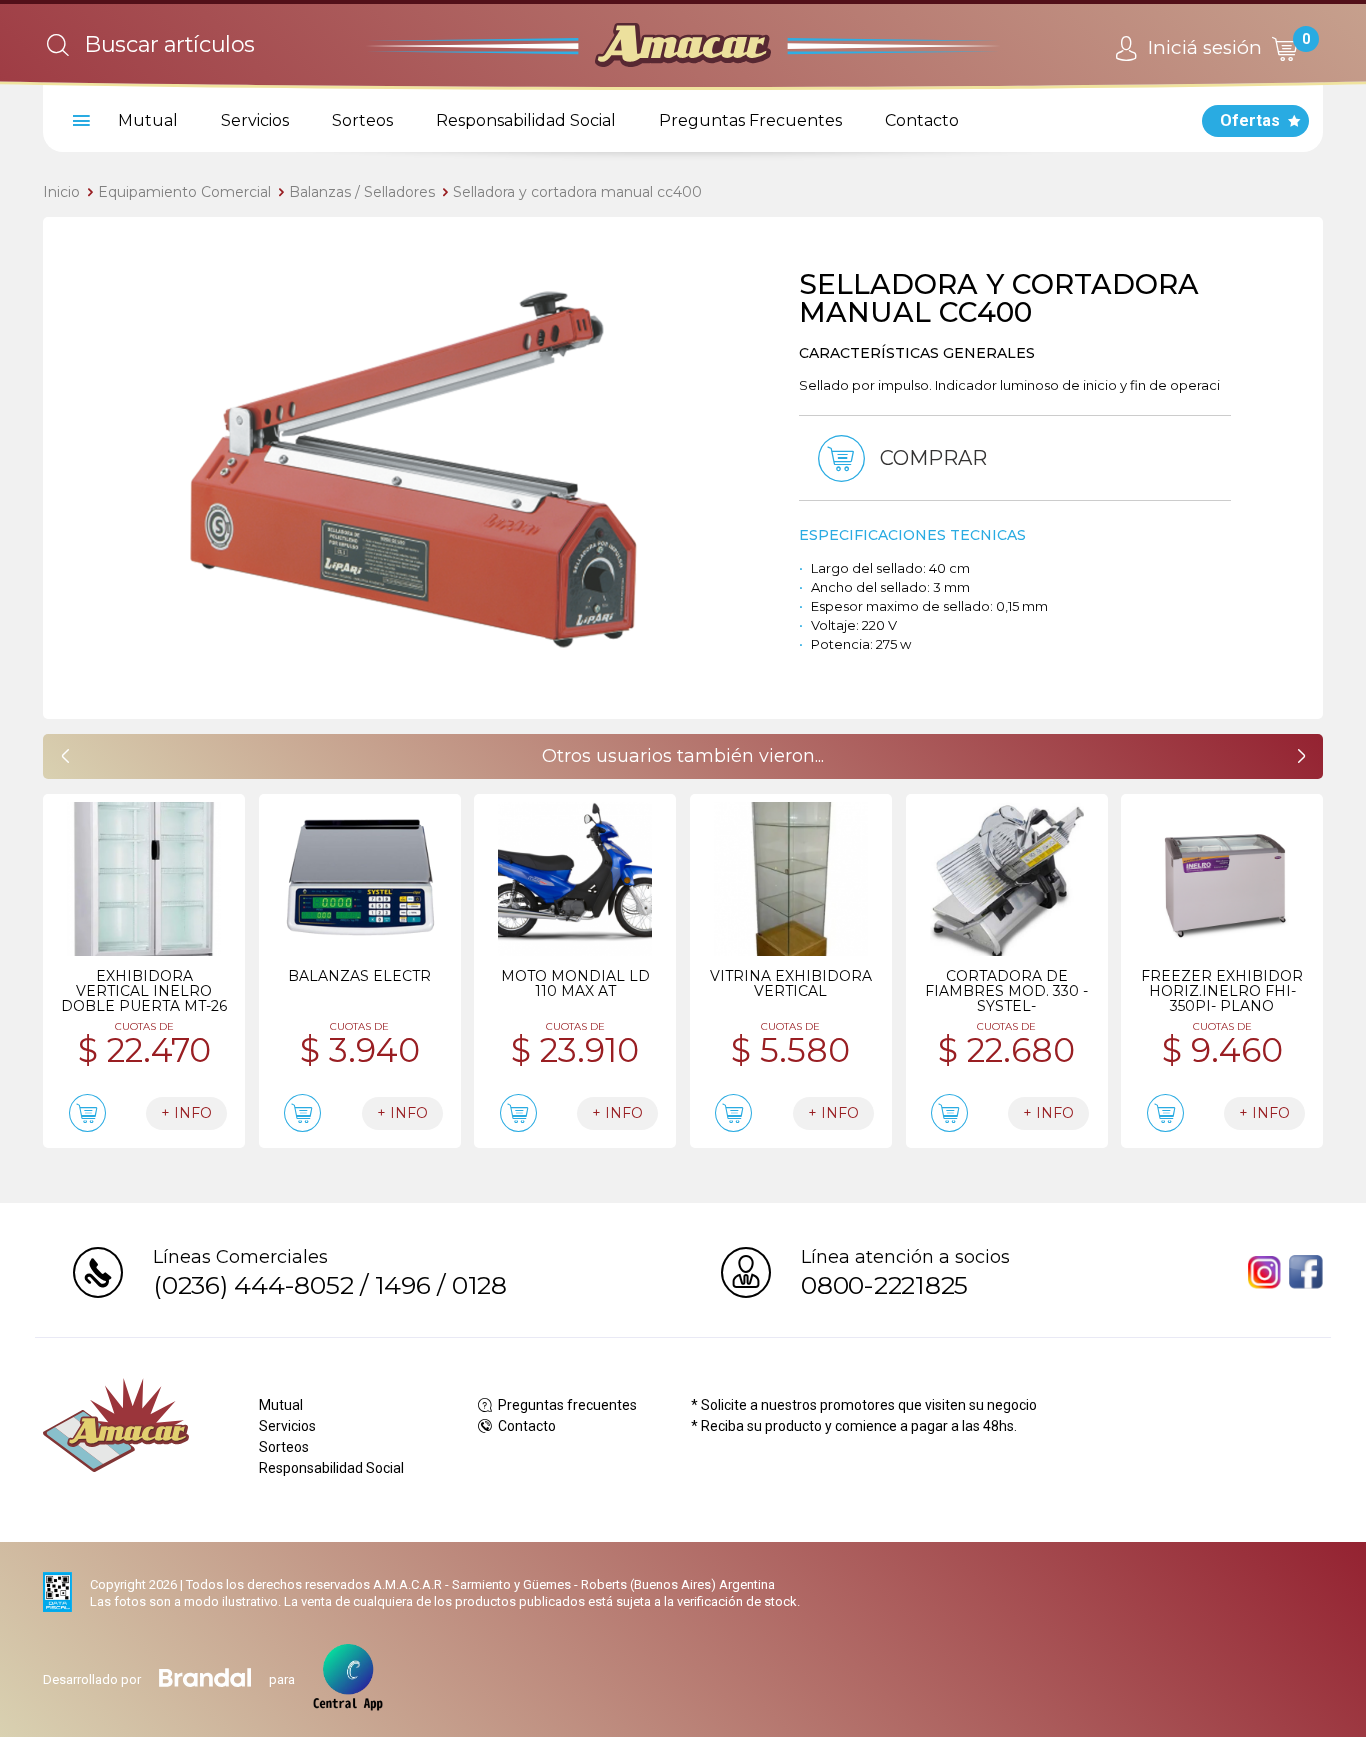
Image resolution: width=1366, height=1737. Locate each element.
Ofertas (1250, 120)
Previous (78, 468)
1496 (403, 1285)
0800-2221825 (884, 1285)
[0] (1284, 48)
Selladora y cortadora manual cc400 (577, 192)
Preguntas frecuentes (566, 1405)
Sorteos (362, 120)
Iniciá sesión (1202, 47)
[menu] (78, 121)
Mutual (148, 120)
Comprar (931, 458)
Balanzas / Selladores (362, 192)
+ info (186, 1113)
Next (748, 468)
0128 (479, 1285)
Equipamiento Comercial (184, 192)
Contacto (922, 120)
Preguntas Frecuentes (750, 120)
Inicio (61, 192)
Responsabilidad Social (526, 120)
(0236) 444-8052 (253, 1285)
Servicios (255, 120)
